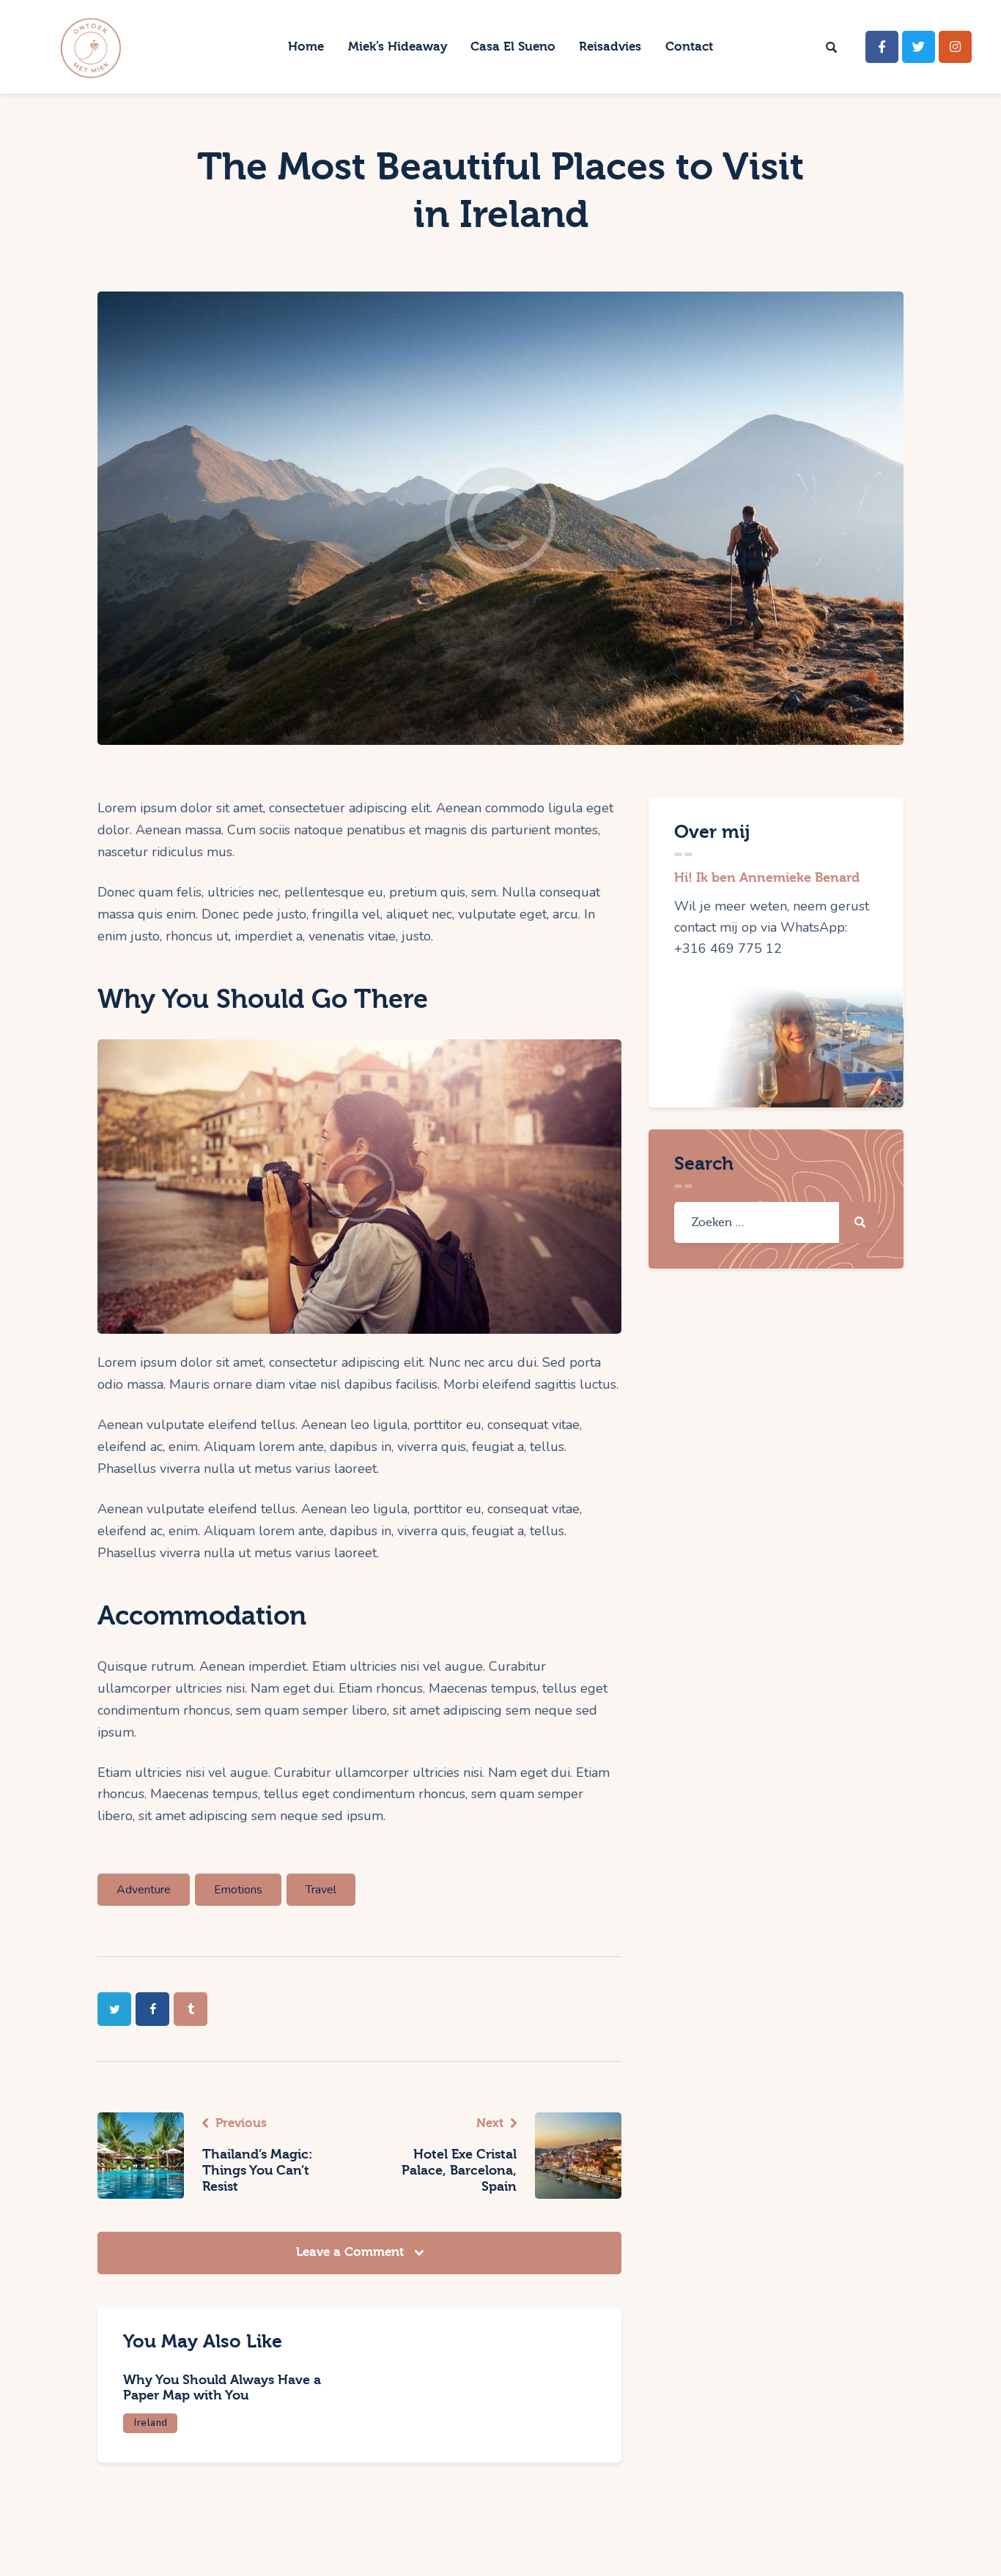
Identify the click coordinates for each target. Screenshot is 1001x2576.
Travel (321, 1890)
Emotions (238, 1890)
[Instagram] (955, 47)
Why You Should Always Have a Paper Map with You (222, 2388)
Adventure (144, 1890)
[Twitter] (919, 47)
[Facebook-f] (882, 47)
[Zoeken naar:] (776, 1222)
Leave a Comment (352, 2252)
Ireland (151, 2423)
